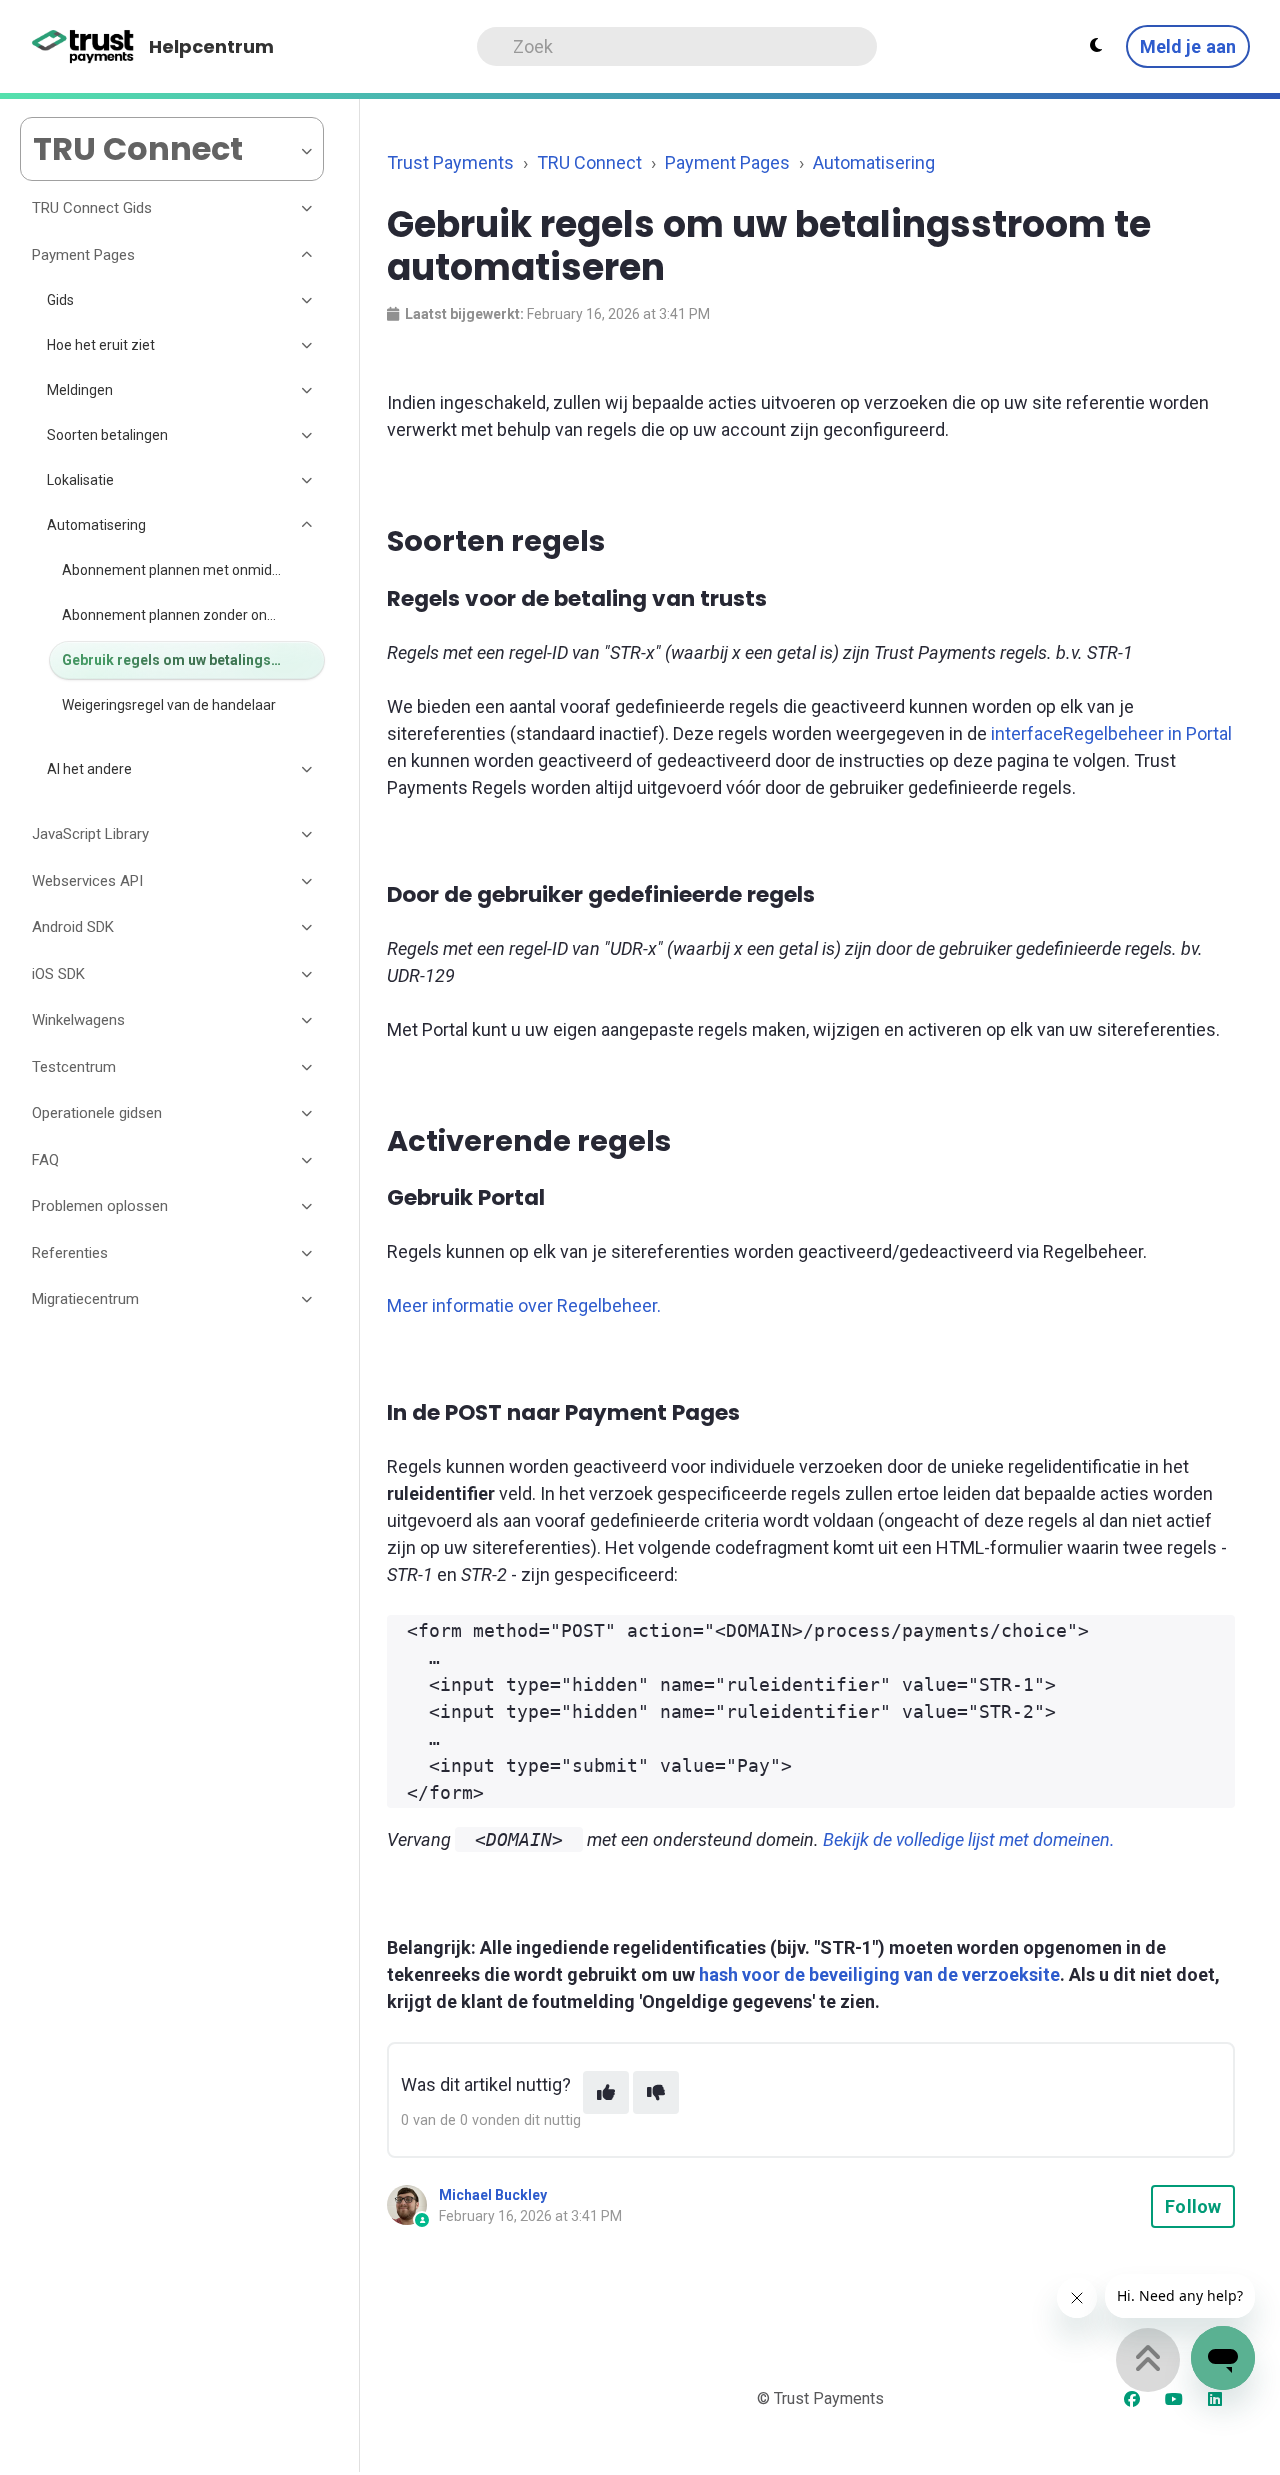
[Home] (83, 47)
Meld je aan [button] (1188, 46)
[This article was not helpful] (656, 2092)
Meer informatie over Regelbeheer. (524, 1305)
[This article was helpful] (606, 2092)
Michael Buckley (493, 2195)
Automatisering (874, 162)
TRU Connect (589, 162)
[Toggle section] (308, 209)
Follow (1193, 2206)
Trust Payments (450, 162)
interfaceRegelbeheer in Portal (1111, 733)
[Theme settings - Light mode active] (1096, 46)
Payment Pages (727, 162)
